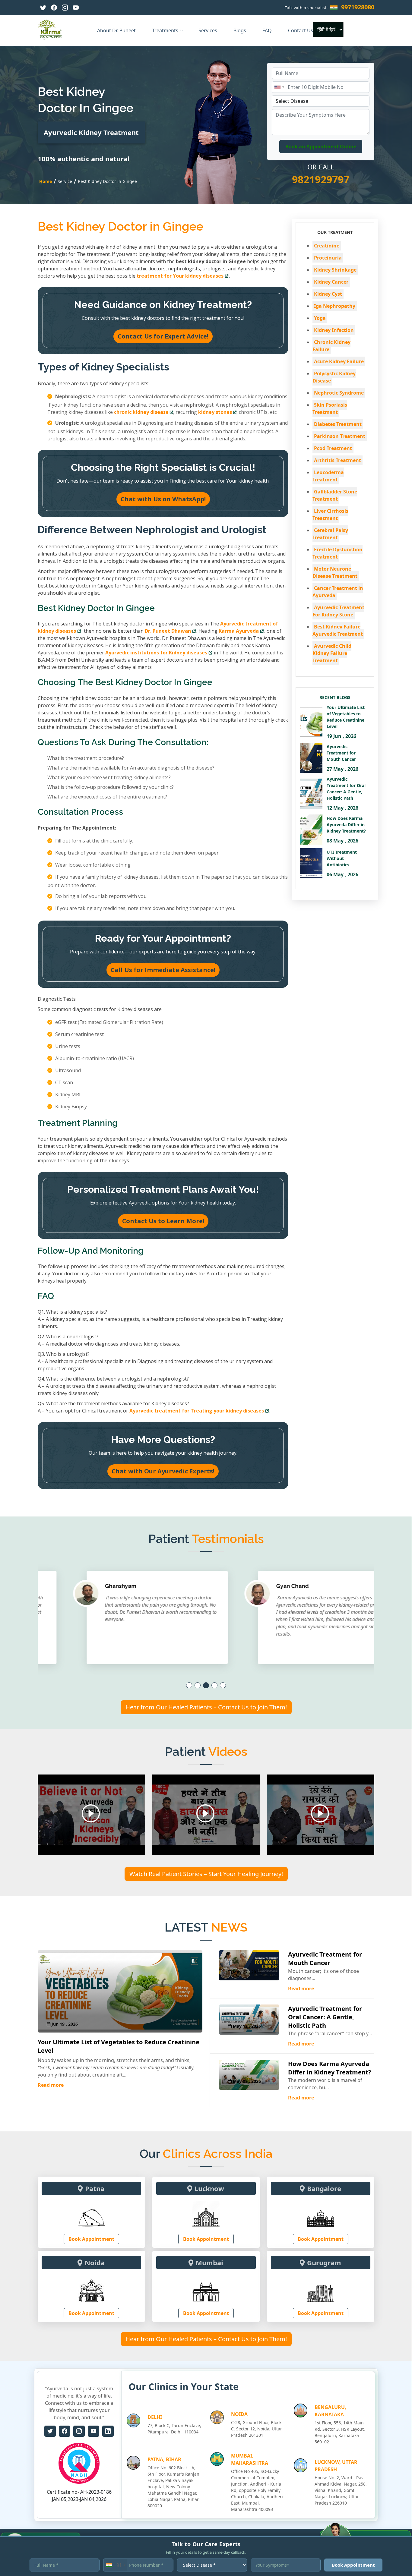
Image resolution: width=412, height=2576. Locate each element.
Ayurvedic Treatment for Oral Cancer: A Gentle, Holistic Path (325, 2017)
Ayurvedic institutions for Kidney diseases (156, 653)
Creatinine (327, 246)
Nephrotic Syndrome (339, 393)
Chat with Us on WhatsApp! (163, 499)
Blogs (240, 30)
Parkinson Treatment (340, 436)
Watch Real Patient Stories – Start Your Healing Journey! (206, 1874)
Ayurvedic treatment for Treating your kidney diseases (197, 1411)
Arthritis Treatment (338, 460)
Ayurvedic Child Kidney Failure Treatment (332, 653)
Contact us (301, 30)
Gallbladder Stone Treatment (335, 495)
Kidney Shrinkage (335, 270)
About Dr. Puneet (117, 30)
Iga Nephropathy (335, 306)
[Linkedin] (108, 2431)
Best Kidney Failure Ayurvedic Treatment (338, 630)
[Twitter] (43, 8)
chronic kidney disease (141, 412)
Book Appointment (91, 2239)
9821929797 (321, 179)
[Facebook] (54, 8)
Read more (51, 2085)
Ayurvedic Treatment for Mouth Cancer (325, 1959)
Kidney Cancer (331, 282)
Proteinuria (328, 258)
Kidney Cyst (328, 294)
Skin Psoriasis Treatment (330, 408)
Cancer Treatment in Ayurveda (338, 592)
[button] (189, 1685)
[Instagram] (65, 8)
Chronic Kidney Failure (331, 346)
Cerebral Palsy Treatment (330, 534)
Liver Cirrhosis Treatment (330, 515)
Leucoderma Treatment (328, 476)
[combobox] (279, 87)
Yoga (320, 318)
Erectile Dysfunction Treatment (338, 553)
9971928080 (358, 7)
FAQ (268, 30)
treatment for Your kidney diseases (180, 276)
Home (46, 181)
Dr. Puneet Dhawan (168, 631)
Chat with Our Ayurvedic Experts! (163, 1471)
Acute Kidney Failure (339, 361)
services (208, 30)
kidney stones (215, 412)
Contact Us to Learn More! (163, 1221)
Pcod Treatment (333, 448)
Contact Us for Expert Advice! (163, 336)
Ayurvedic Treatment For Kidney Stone (338, 611)
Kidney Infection (334, 330)
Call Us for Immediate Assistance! (163, 970)
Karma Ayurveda (239, 631)
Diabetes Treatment (338, 424)
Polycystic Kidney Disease (334, 377)
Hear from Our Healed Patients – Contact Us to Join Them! (206, 1707)
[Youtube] (76, 8)
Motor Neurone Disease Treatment (335, 572)
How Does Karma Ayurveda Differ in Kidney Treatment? (330, 2068)
